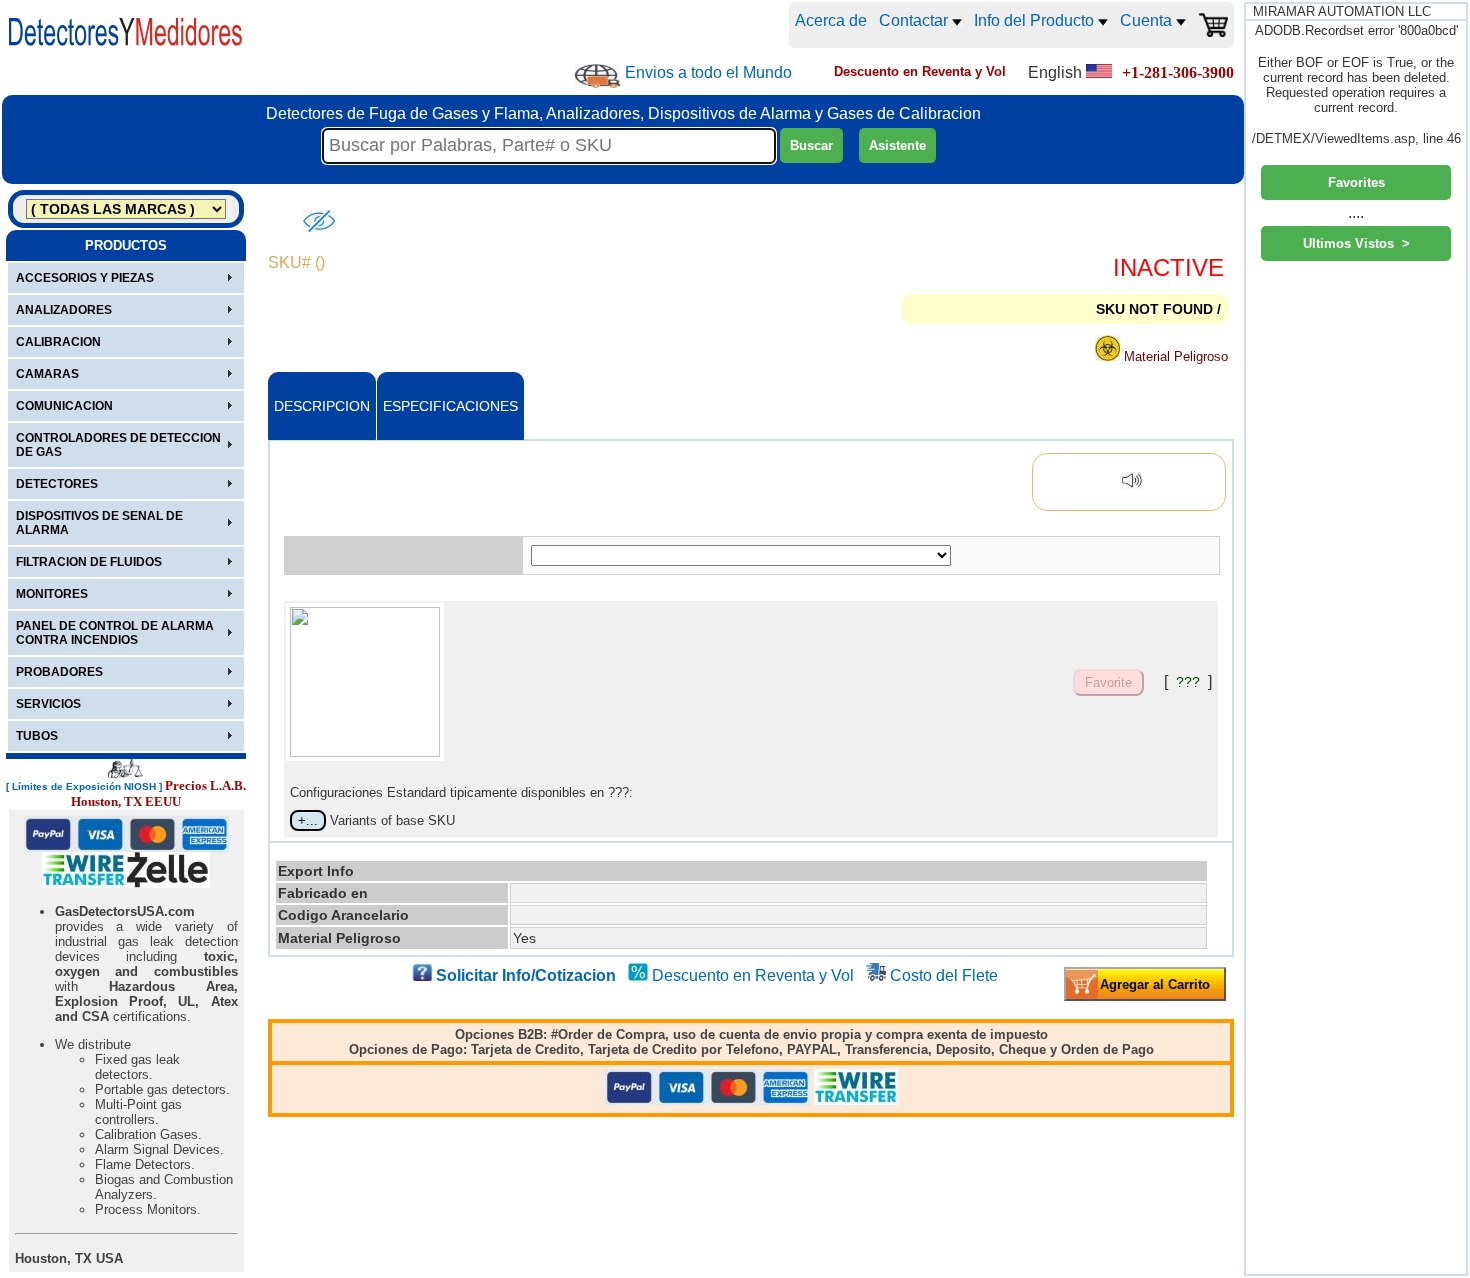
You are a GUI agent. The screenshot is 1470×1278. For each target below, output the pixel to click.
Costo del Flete (944, 975)
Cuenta (1148, 20)
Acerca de (831, 20)
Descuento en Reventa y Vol (753, 975)
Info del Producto (1036, 20)
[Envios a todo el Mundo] (597, 76)
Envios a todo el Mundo (708, 72)
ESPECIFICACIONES (450, 406)
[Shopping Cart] (1213, 25)
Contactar (915, 20)
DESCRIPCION (322, 406)
